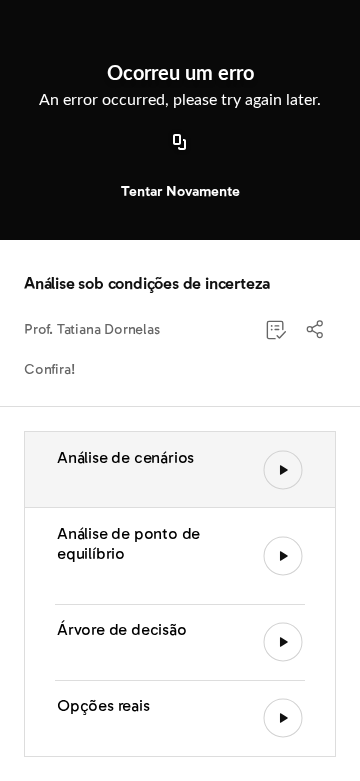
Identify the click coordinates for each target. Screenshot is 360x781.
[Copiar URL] (180, 143)
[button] (316, 330)
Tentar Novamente (180, 191)
